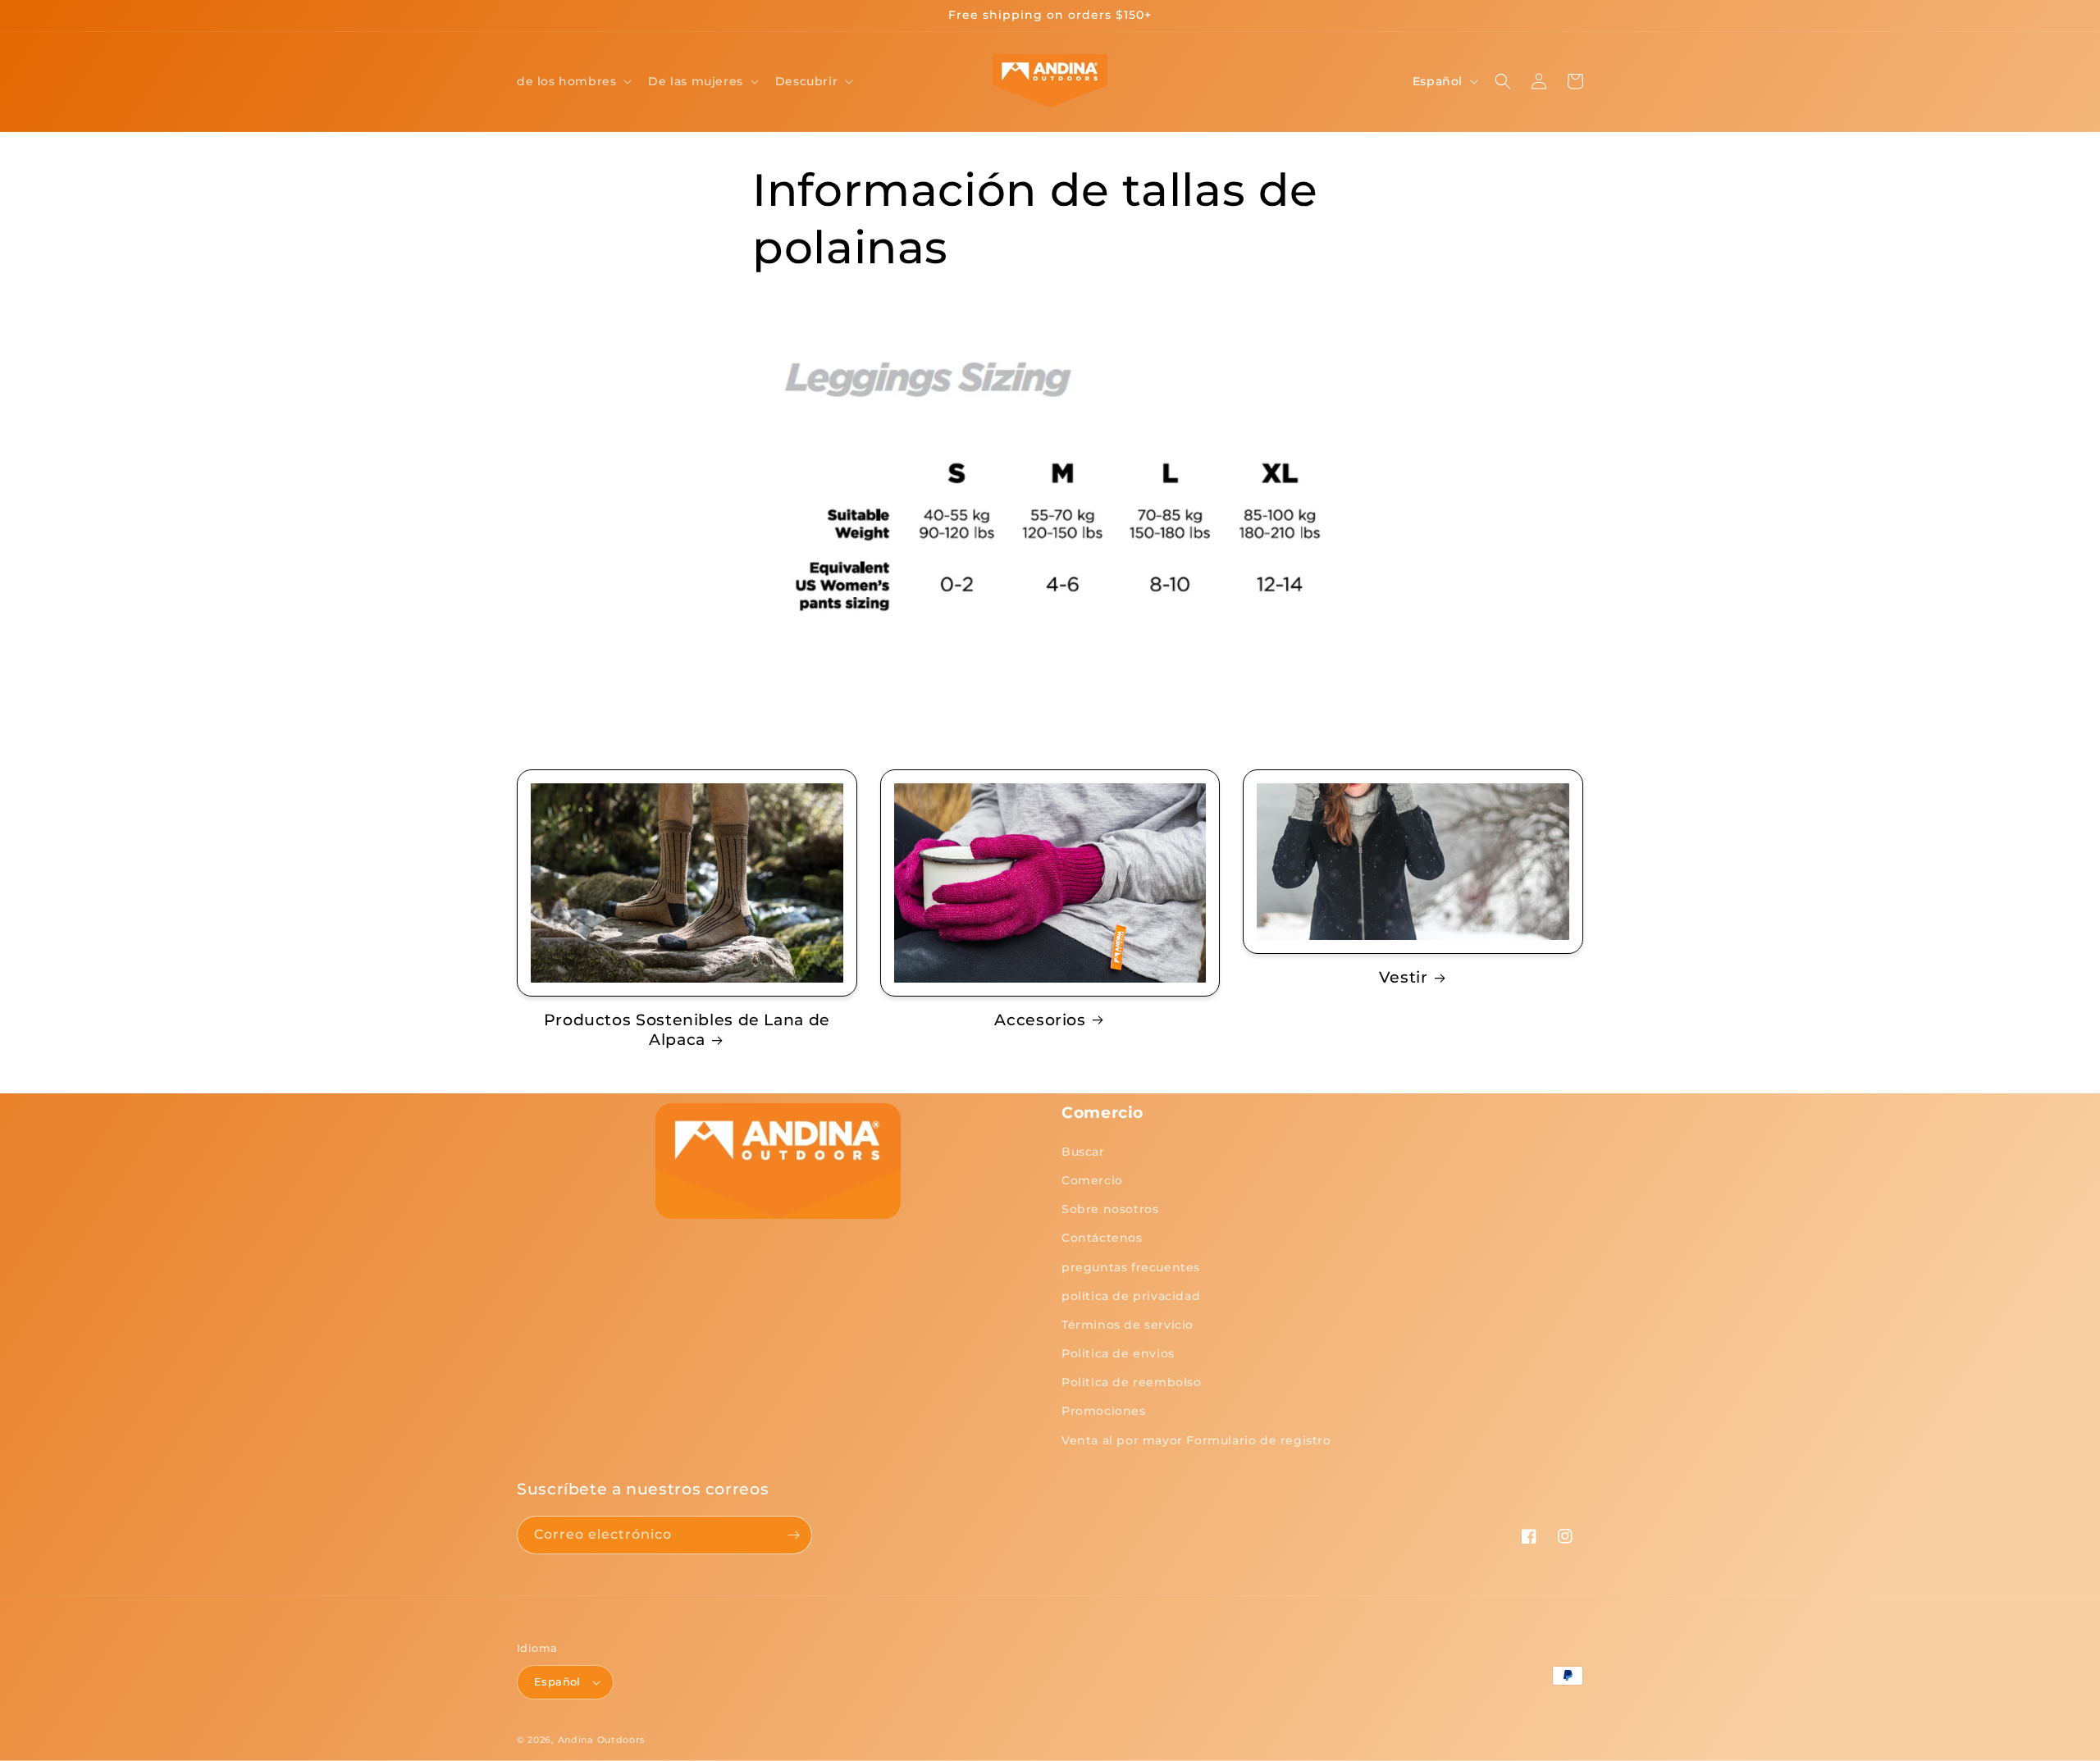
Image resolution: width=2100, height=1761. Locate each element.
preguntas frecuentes (1131, 1267)
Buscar (1083, 1152)
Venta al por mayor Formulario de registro (1196, 1440)
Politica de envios (1118, 1353)
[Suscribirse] (793, 1535)
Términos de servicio (1128, 1325)
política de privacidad (1131, 1296)
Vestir (1404, 977)
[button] (573, 81)
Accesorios (1040, 1020)
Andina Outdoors (602, 1740)
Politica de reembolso (1132, 1382)
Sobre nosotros (1110, 1209)
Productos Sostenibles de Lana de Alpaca (687, 1030)
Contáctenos (1102, 1238)
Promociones (1104, 1411)
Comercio (1092, 1180)
